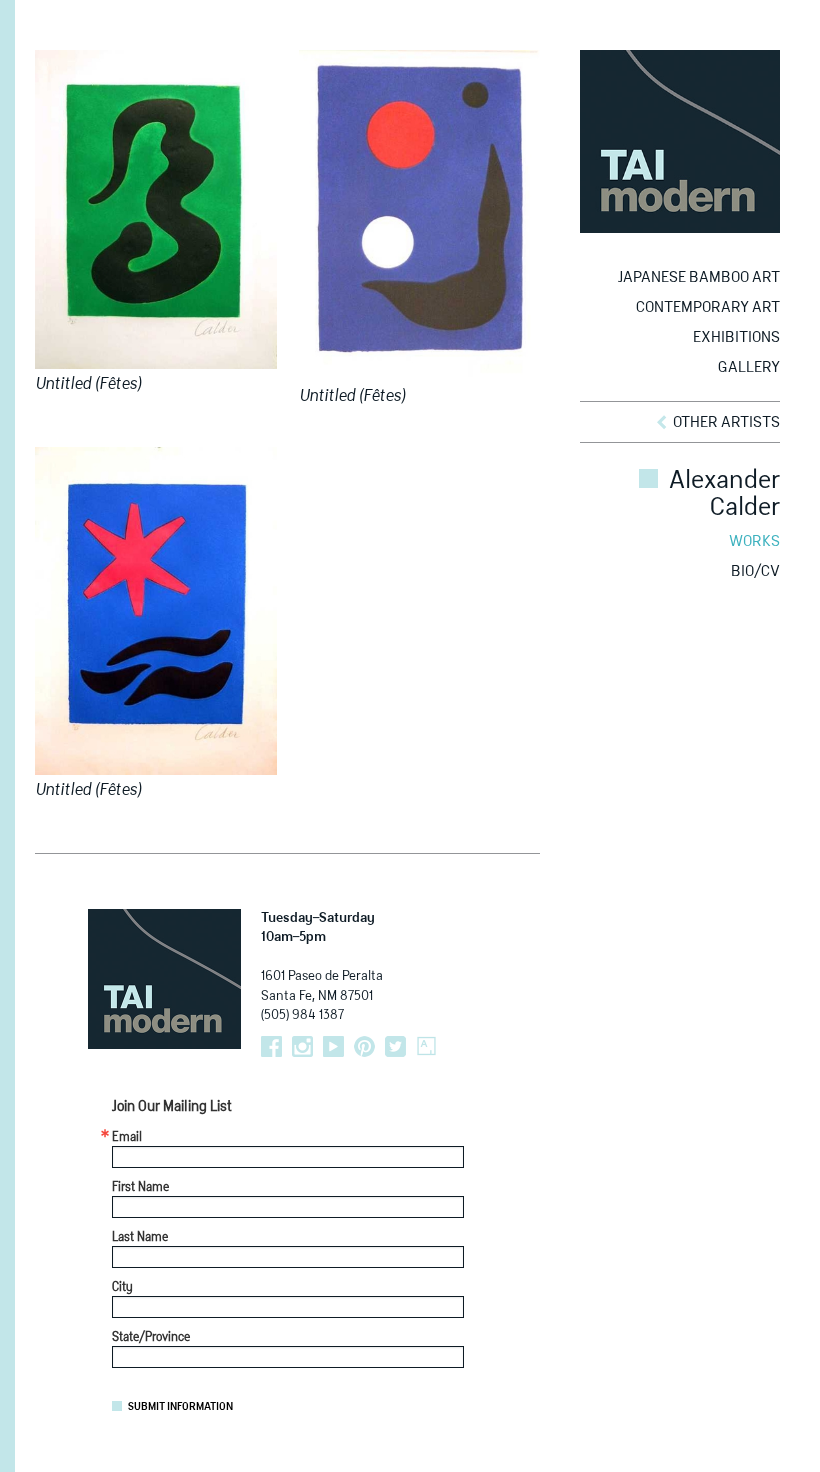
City (122, 1288)
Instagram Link (302, 1046)
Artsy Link (426, 1046)
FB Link (271, 1046)
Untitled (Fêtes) (88, 385)
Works (754, 541)
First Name (140, 1188)
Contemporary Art (708, 307)
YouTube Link (333, 1046)
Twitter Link (395, 1046)
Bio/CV (755, 571)
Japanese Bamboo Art (699, 277)
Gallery (749, 367)
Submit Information (180, 1407)
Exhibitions (736, 337)
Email (127, 1138)
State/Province (151, 1338)
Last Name (140, 1238)
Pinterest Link (364, 1046)
